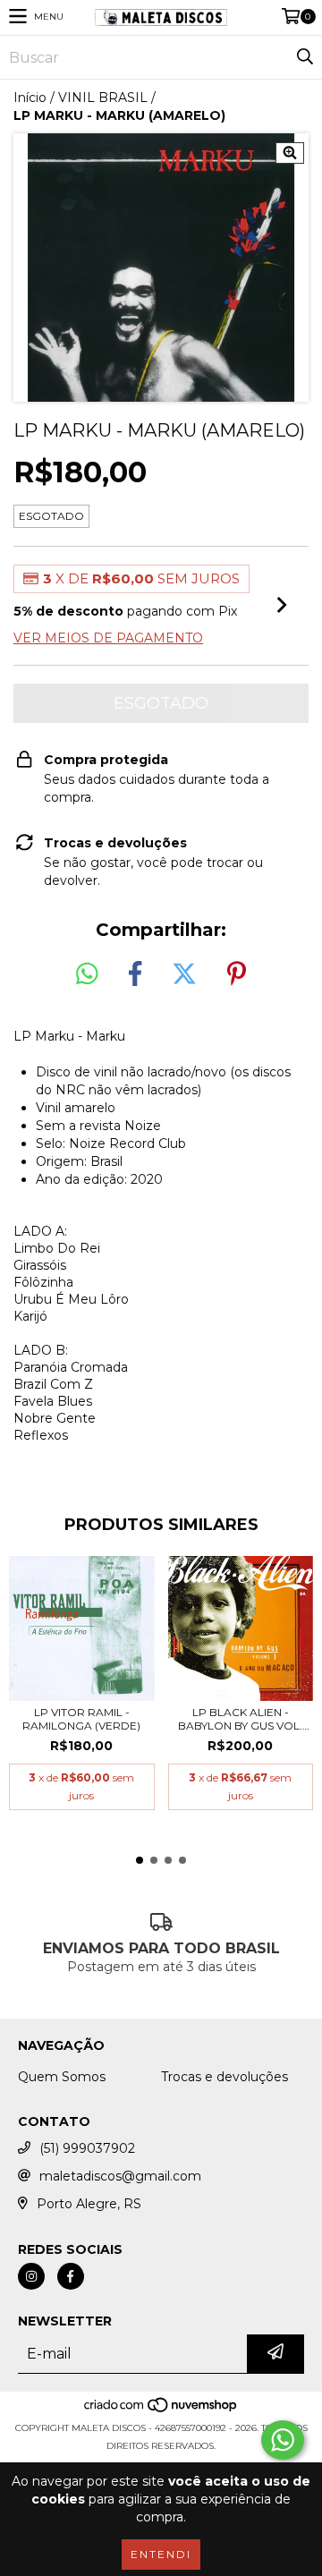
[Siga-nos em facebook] (71, 2276)
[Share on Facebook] (135, 974)
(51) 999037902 (87, 2148)
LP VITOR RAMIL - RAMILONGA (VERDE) (81, 1719)
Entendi (161, 2554)
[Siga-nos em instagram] (31, 2276)
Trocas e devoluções (225, 2077)
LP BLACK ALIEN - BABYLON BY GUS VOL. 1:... (240, 1719)
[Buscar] (304, 57)
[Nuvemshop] (161, 2410)
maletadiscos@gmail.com (120, 2176)
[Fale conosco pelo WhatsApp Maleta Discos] (283, 2440)
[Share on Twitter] (184, 974)
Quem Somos (62, 2077)
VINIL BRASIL (103, 98)
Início (30, 98)
